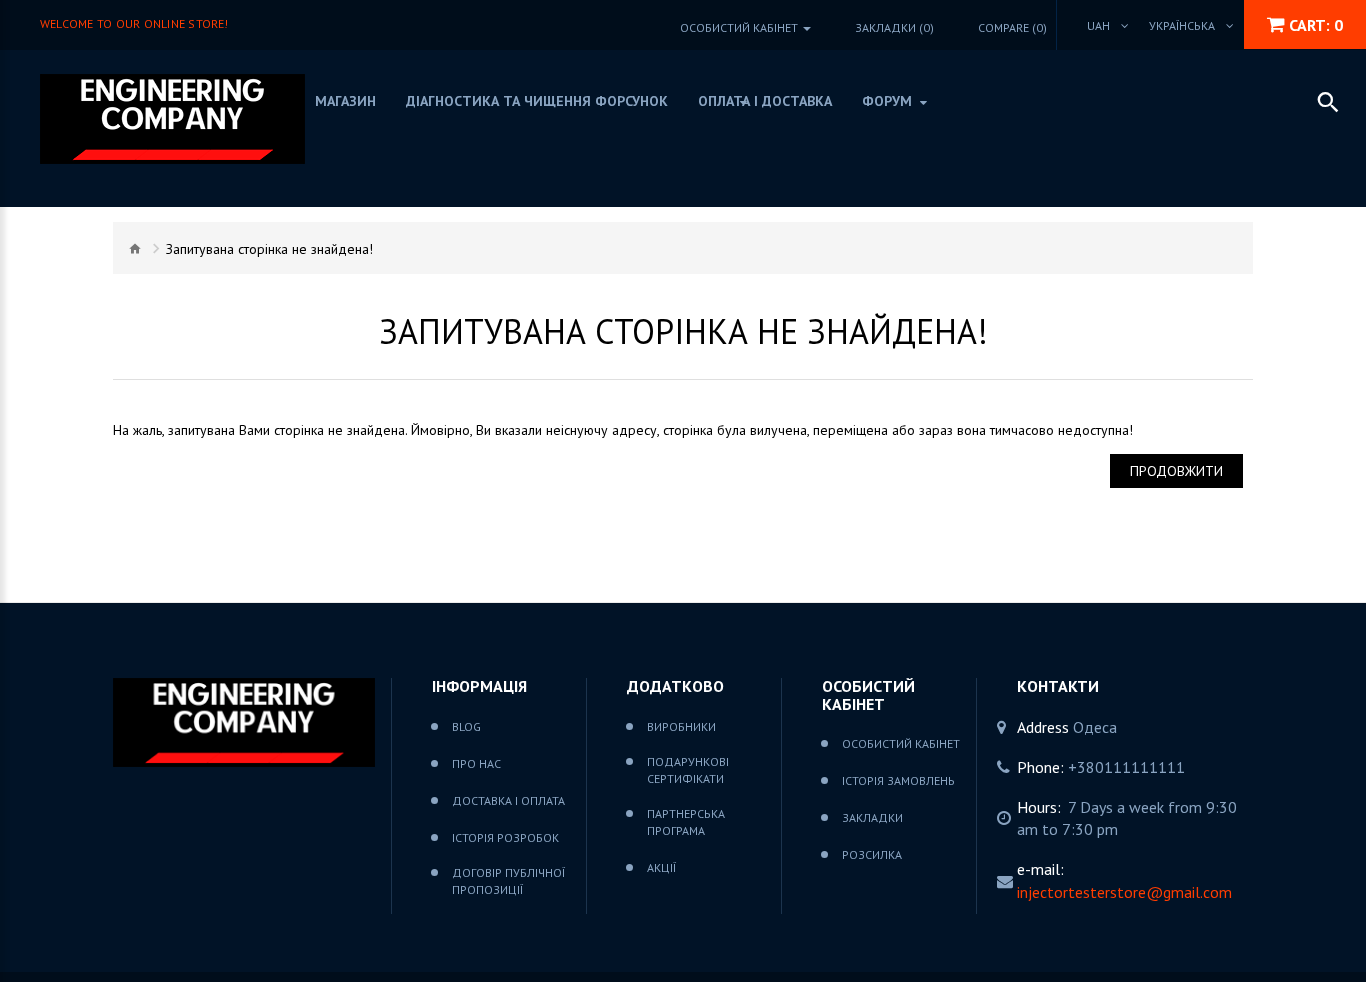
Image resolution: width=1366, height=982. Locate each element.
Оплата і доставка (765, 101)
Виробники (681, 726)
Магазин (345, 101)
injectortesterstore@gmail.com (1124, 892)
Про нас (476, 763)
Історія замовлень (898, 780)
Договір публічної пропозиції (508, 881)
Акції (661, 867)
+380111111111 (1126, 767)
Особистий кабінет (901, 743)
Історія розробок (505, 837)
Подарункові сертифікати (688, 770)
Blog (466, 726)
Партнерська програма (686, 822)
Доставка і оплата (508, 800)
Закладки (872, 817)
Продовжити (1176, 471)
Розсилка (872, 854)
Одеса (1095, 727)
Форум (887, 101)
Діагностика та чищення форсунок (537, 101)
